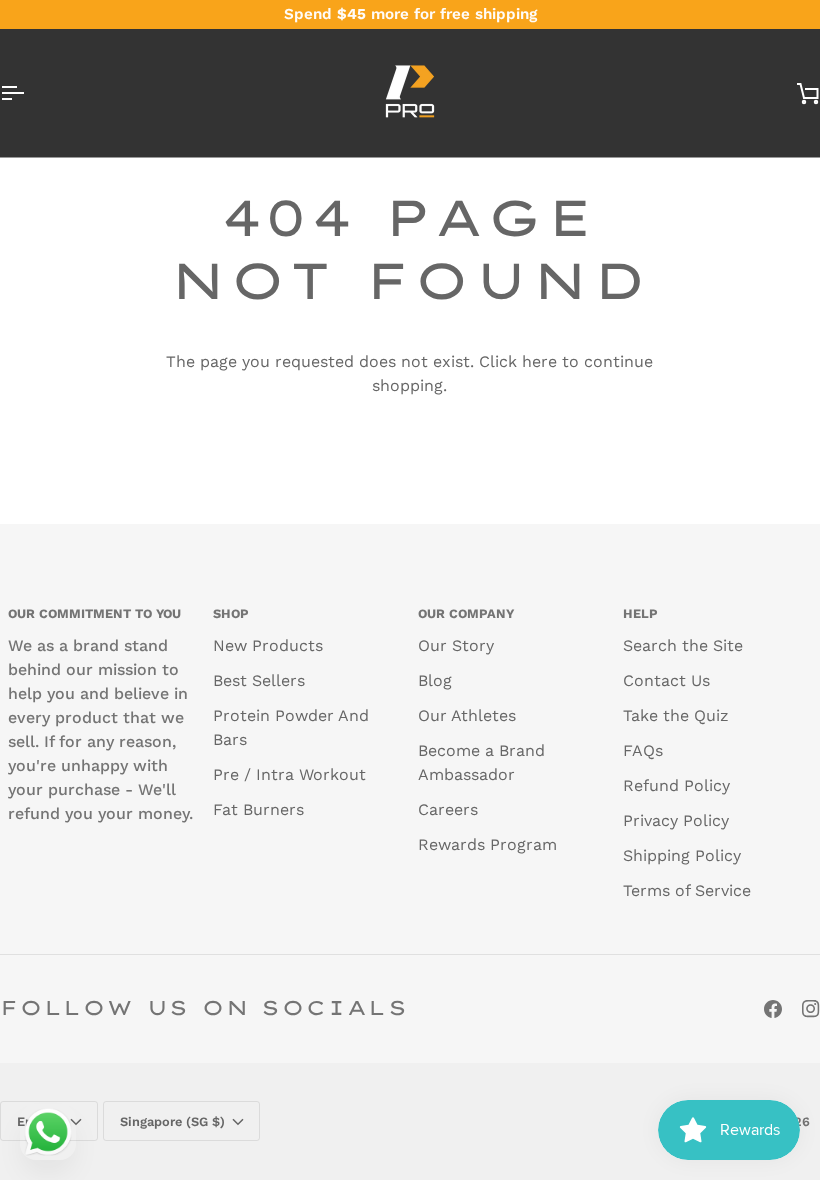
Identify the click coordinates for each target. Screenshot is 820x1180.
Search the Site (683, 645)
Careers (448, 809)
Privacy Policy (676, 820)
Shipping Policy (682, 855)
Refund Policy (676, 785)
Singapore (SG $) (172, 1121)
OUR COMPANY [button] (466, 613)
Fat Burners (258, 809)
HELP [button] (640, 613)
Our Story (456, 645)
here (539, 361)
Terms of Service (687, 890)
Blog (435, 680)
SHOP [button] (231, 613)
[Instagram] (811, 1009)
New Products (268, 645)
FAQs (643, 750)
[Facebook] (773, 1009)
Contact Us (666, 680)
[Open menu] (30, 93)
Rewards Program (487, 844)
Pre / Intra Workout (289, 774)
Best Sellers (259, 680)
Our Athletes (467, 715)
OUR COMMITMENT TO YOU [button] (94, 613)
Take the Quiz (676, 715)
